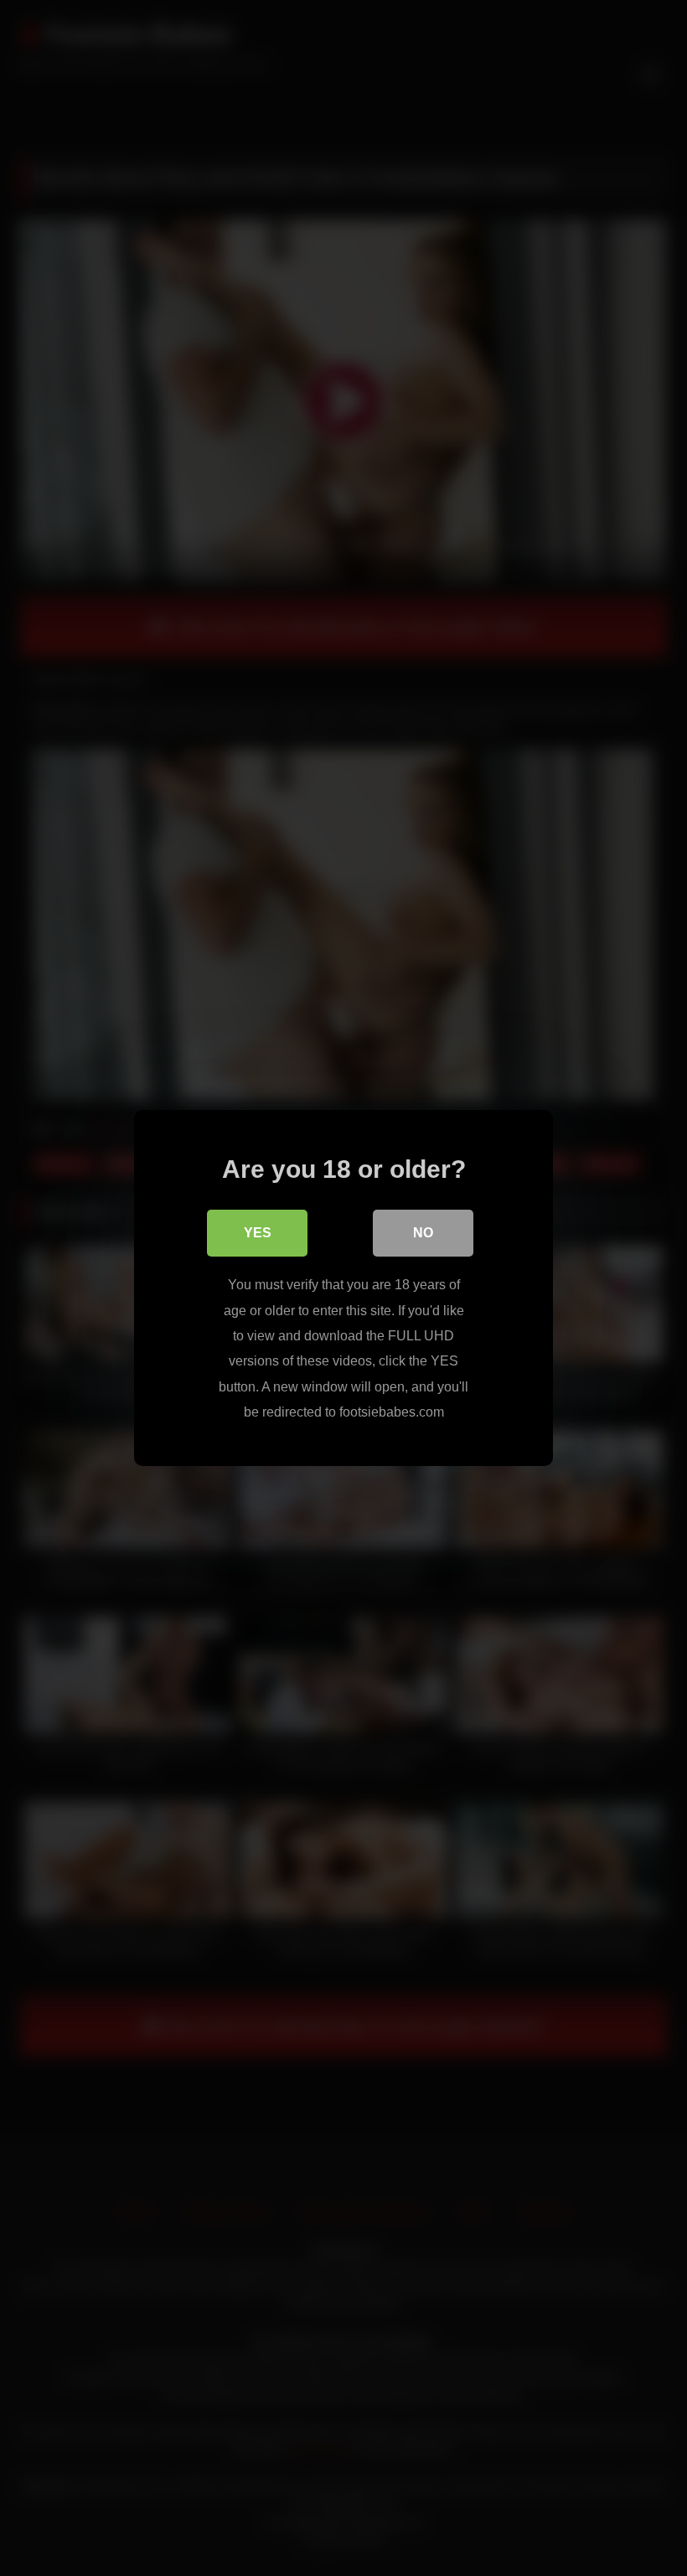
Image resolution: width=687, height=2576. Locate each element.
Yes (258, 1233)
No (423, 1233)
